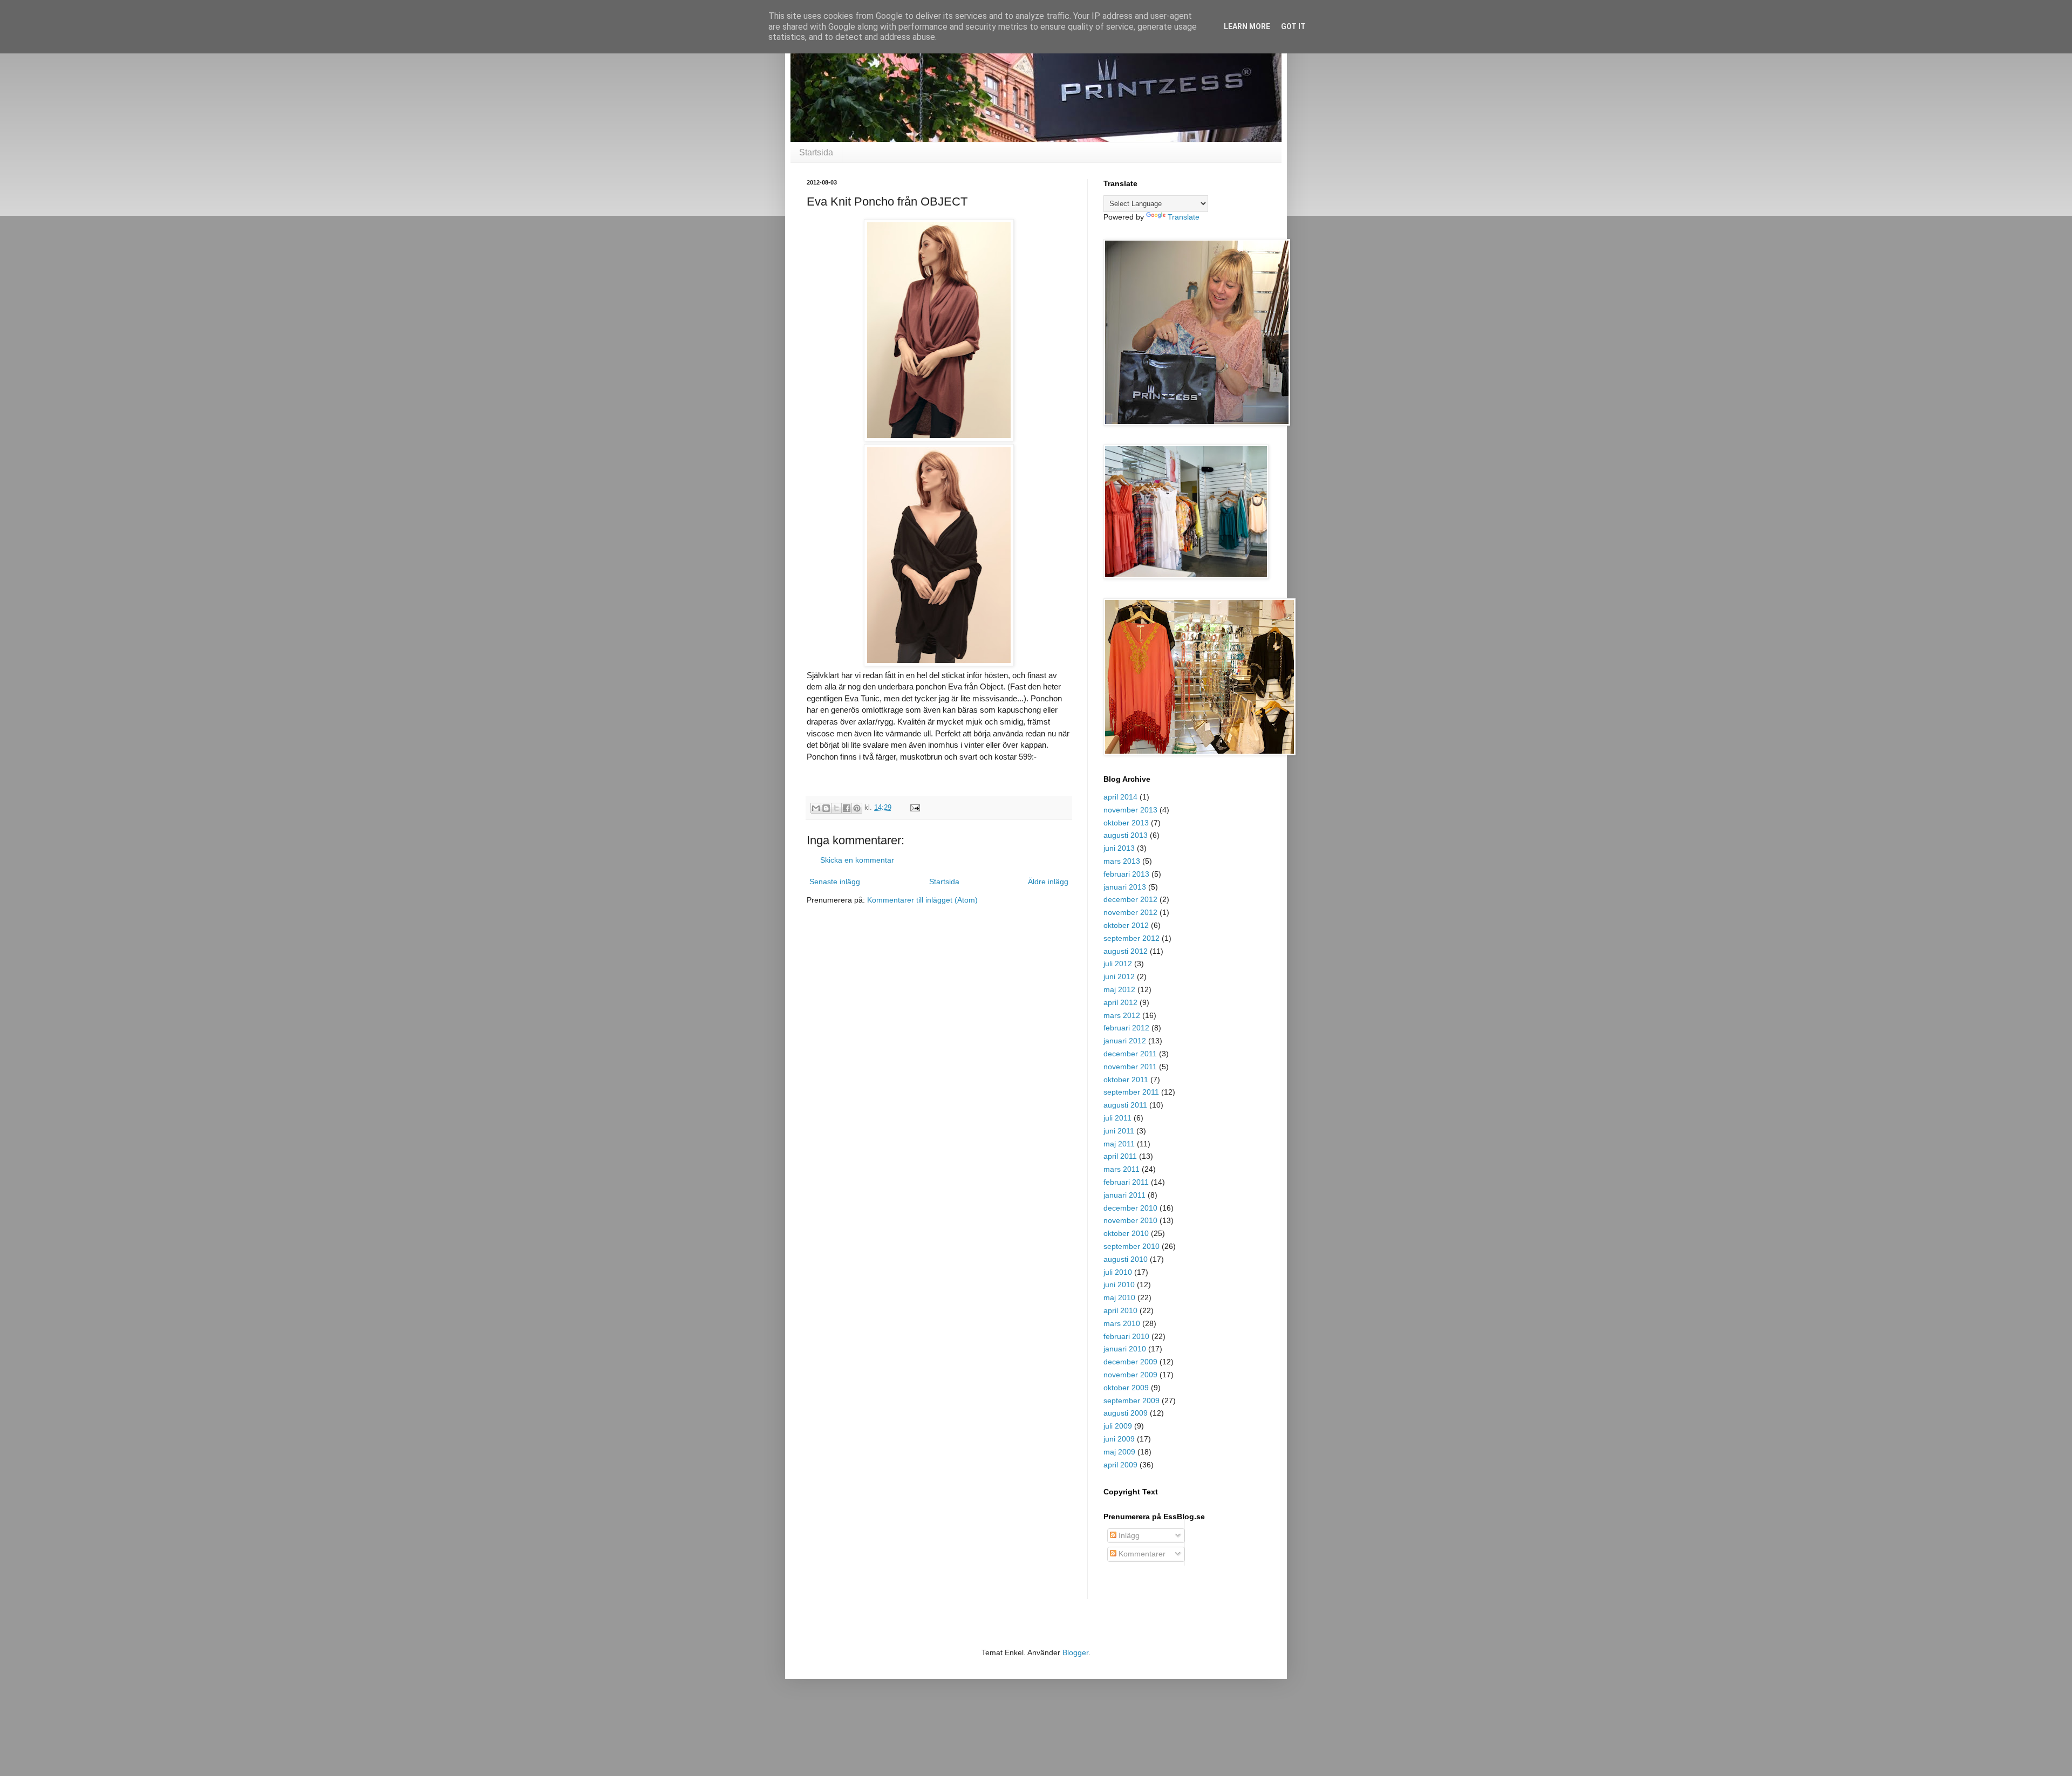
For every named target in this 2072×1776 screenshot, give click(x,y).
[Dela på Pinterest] (857, 808)
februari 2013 (1126, 874)
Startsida (816, 152)
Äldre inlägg (1048, 882)
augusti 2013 (1126, 835)
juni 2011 (1119, 1131)
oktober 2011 (1126, 1080)
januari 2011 (1124, 1195)
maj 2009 (1119, 1452)
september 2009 (1132, 1401)
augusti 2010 (1126, 1259)
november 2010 (1130, 1220)
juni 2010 (1119, 1285)
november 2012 (1130, 912)
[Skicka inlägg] (914, 808)
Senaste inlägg (835, 882)
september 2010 (1132, 1246)
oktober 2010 (1126, 1233)
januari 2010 (1125, 1349)
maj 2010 (1119, 1297)
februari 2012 (1126, 1028)
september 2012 (1132, 938)
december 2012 (1130, 899)
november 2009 (1130, 1375)
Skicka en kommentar (857, 860)
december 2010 (1130, 1208)
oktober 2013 (1126, 823)
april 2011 (1120, 1156)
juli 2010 (1118, 1272)
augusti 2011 (1125, 1105)
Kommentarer (1141, 1554)
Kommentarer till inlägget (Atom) (922, 900)
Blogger (1075, 1652)
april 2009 (1120, 1465)
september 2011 (1131, 1092)
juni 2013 (1119, 848)
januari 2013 (1125, 887)
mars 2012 (1122, 1015)
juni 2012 (1119, 976)
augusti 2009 (1126, 1413)
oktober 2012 (1126, 925)
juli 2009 (1118, 1426)
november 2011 (1130, 1067)
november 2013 (1130, 810)
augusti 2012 (1126, 951)
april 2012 (1120, 1002)
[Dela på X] (836, 808)
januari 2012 (1125, 1041)
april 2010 (1120, 1310)
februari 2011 (1126, 1182)
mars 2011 (1122, 1169)
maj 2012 (1119, 989)
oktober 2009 (1126, 1388)
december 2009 (1130, 1362)
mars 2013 (1122, 861)
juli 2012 (1118, 964)
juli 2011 (1117, 1118)
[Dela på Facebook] (847, 808)
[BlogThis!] (826, 808)
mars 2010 (1122, 1323)
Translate (1184, 217)
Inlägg (1128, 1535)
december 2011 (1130, 1054)
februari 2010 (1126, 1336)
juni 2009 (1119, 1439)
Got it (1293, 26)
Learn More (1247, 26)
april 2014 (1120, 797)
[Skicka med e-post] (816, 808)
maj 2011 (1119, 1144)
